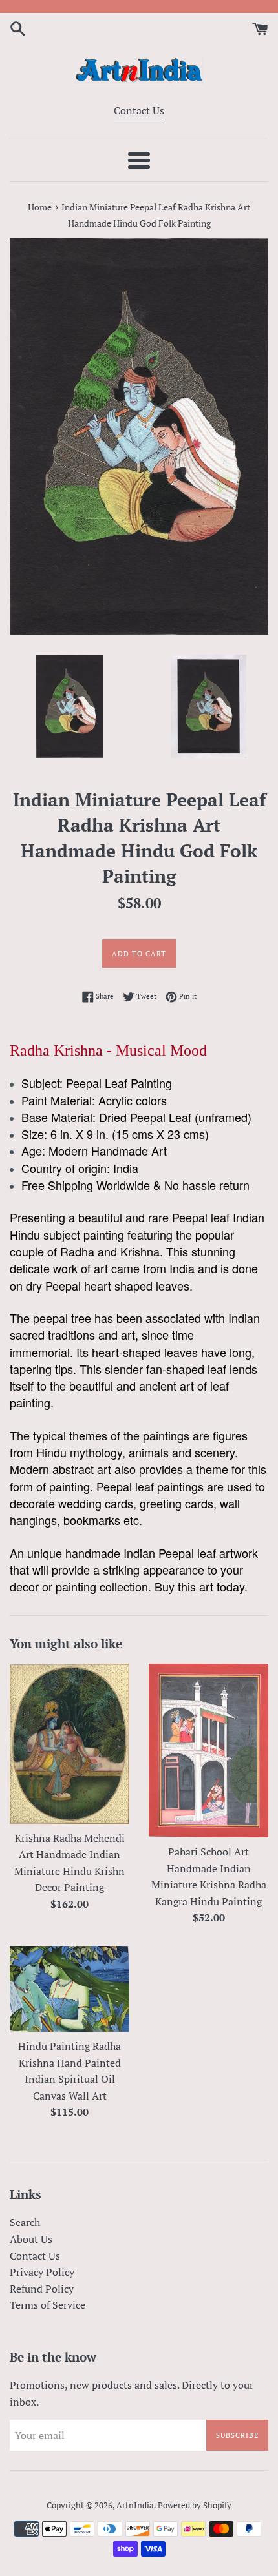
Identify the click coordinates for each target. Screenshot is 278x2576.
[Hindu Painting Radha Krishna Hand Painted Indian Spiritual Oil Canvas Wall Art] (69, 1989)
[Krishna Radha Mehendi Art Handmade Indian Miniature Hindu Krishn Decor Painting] (69, 1744)
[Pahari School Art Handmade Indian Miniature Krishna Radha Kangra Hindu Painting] (208, 1751)
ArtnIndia (135, 2505)
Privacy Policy (42, 2272)
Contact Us (139, 110)
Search (25, 2222)
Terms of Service (48, 2305)
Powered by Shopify (195, 2505)
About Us (31, 2239)
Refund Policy (42, 2289)
